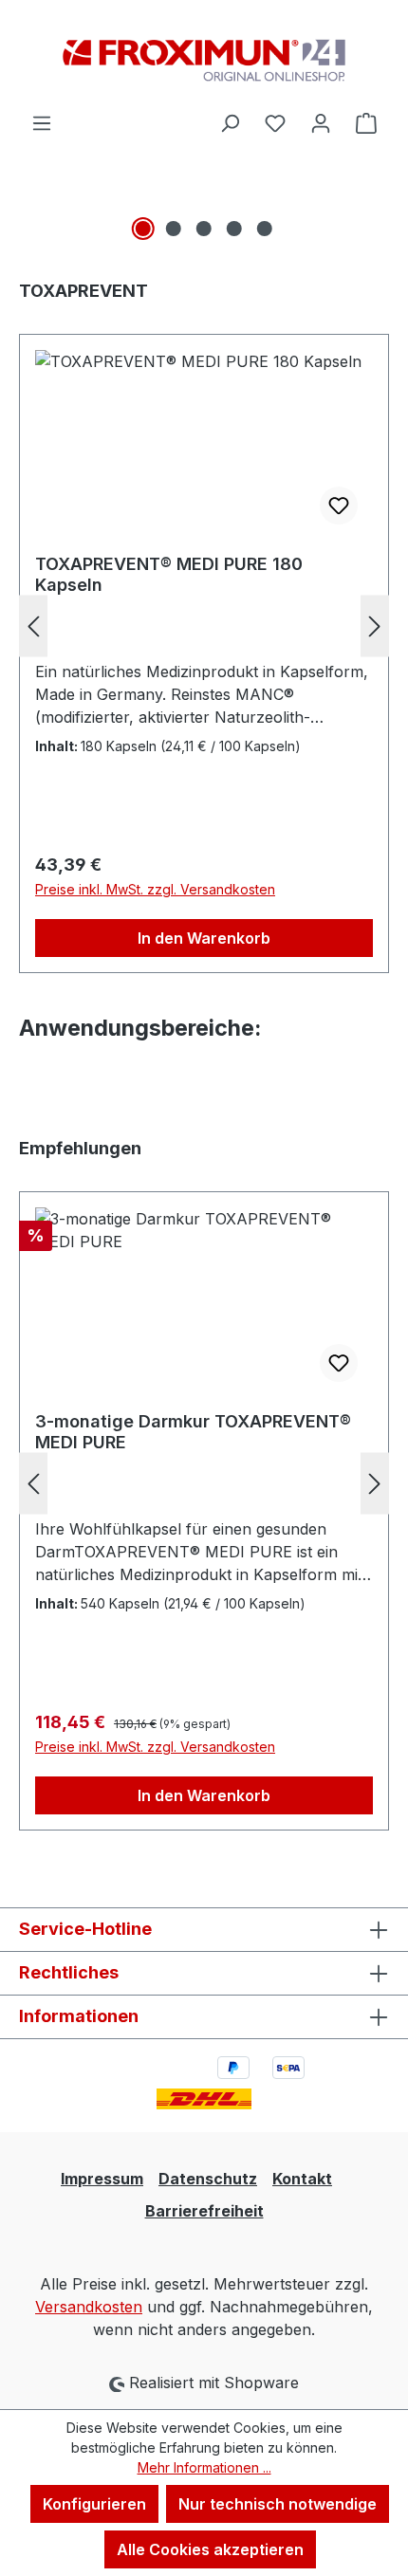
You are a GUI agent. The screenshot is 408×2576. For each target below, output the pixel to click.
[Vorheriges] (33, 626)
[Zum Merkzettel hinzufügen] (339, 506)
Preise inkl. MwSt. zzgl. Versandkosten (155, 889)
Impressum (102, 2179)
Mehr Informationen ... (204, 2467)
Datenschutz (208, 2179)
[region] (204, 221)
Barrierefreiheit (204, 2211)
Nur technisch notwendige (278, 2504)
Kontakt (302, 2179)
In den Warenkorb (204, 938)
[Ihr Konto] (321, 122)
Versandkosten (89, 2307)
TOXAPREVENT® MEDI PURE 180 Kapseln (169, 574)
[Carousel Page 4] (234, 229)
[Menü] (42, 122)
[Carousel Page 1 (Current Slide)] (143, 229)
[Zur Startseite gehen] (204, 55)
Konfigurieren (94, 2504)
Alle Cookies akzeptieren (210, 2549)
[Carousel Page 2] (174, 229)
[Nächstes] (375, 626)
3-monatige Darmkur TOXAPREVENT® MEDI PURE (193, 1432)
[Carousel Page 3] (204, 229)
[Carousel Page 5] (265, 229)
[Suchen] (230, 122)
